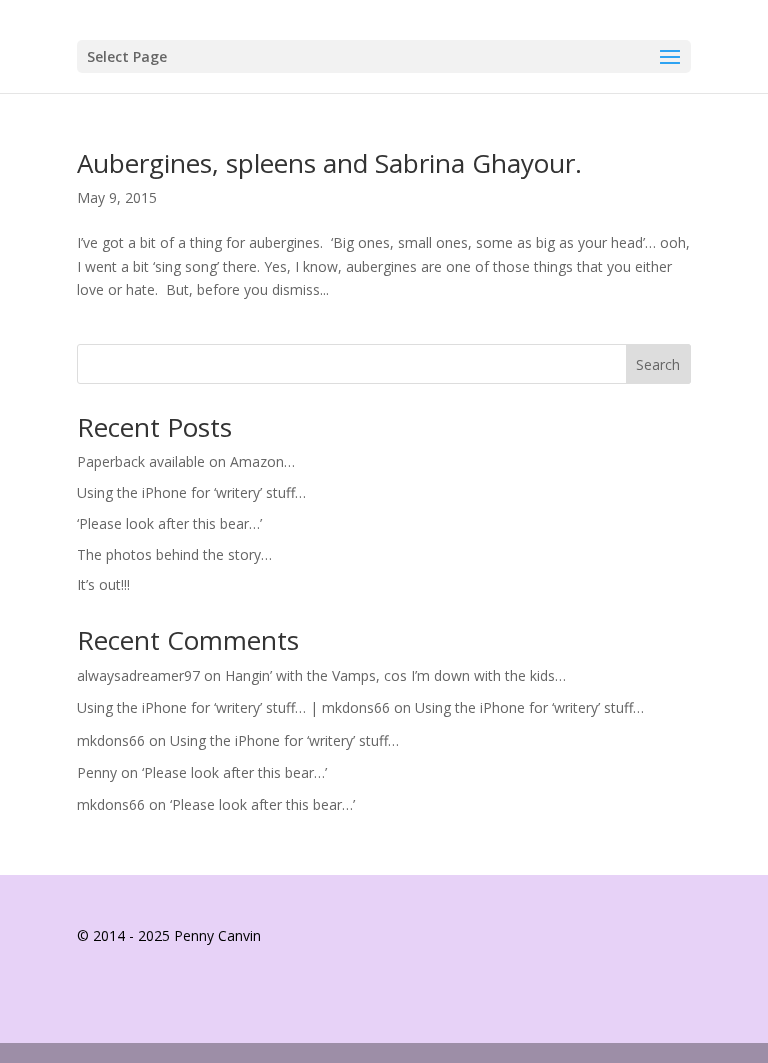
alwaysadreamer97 (138, 675)
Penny (97, 772)
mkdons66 (111, 740)
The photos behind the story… (174, 554)
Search (658, 364)
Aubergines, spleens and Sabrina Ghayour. (329, 163)
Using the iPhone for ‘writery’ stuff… (191, 492)
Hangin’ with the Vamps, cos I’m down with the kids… (395, 675)
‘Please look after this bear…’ (169, 523)
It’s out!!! (103, 584)
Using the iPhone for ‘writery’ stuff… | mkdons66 (233, 707)
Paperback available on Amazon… (186, 461)
